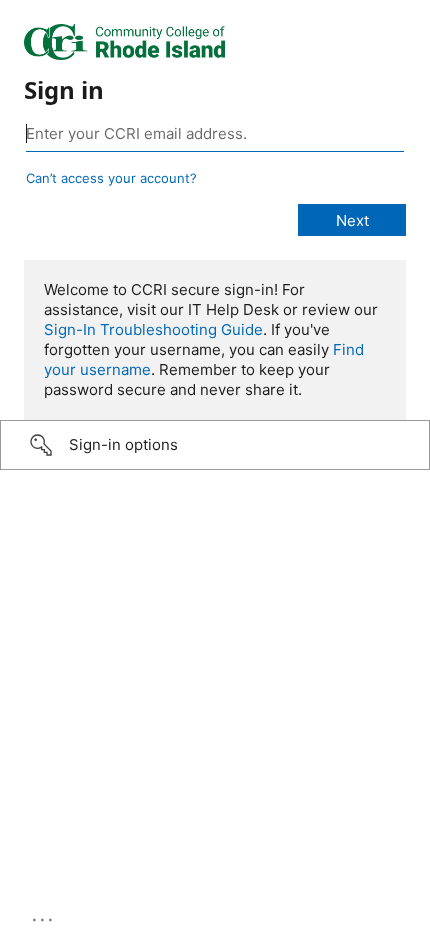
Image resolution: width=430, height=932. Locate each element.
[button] (215, 445)
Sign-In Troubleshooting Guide (153, 329)
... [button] (44, 915)
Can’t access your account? (111, 178)
